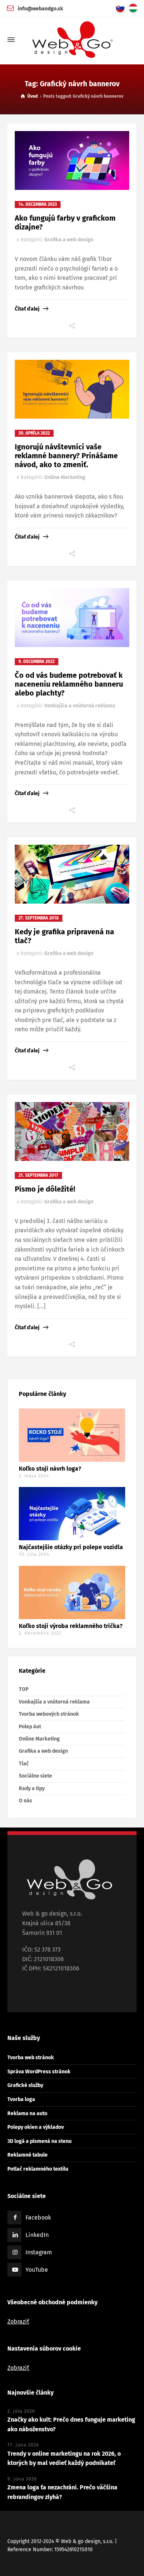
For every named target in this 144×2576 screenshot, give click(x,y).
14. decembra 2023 (38, 204)
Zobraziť (18, 2322)
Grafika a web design (69, 240)
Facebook (38, 2217)
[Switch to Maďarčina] (135, 8)
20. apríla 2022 (34, 433)
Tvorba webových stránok (49, 1714)
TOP (24, 1689)
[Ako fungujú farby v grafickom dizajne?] (72, 160)
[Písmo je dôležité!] (72, 1131)
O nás (25, 1801)
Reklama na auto (27, 2113)
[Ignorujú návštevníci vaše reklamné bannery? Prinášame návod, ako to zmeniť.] (72, 389)
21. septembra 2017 (38, 1175)
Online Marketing (65, 477)
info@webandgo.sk (40, 9)
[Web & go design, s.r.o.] (72, 40)
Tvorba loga (21, 2099)
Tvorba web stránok (31, 2058)
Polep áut (30, 1727)
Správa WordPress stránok (39, 2072)
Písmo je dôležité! (45, 1189)
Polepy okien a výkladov (36, 2127)
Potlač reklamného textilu (38, 2169)
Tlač (24, 1764)
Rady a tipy (32, 1788)
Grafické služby (25, 2085)
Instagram (39, 2252)
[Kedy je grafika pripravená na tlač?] (72, 874)
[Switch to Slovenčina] (122, 8)
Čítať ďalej (27, 309)
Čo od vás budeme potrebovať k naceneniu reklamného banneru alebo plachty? (69, 684)
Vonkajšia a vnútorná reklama (80, 706)
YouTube (37, 2270)
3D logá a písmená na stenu (40, 2141)
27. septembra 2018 (39, 918)
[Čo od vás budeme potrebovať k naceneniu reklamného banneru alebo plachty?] (72, 618)
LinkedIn (37, 2235)
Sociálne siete (35, 1776)
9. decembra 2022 (37, 661)
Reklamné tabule (28, 2155)
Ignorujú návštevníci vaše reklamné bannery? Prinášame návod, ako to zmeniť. (66, 456)
